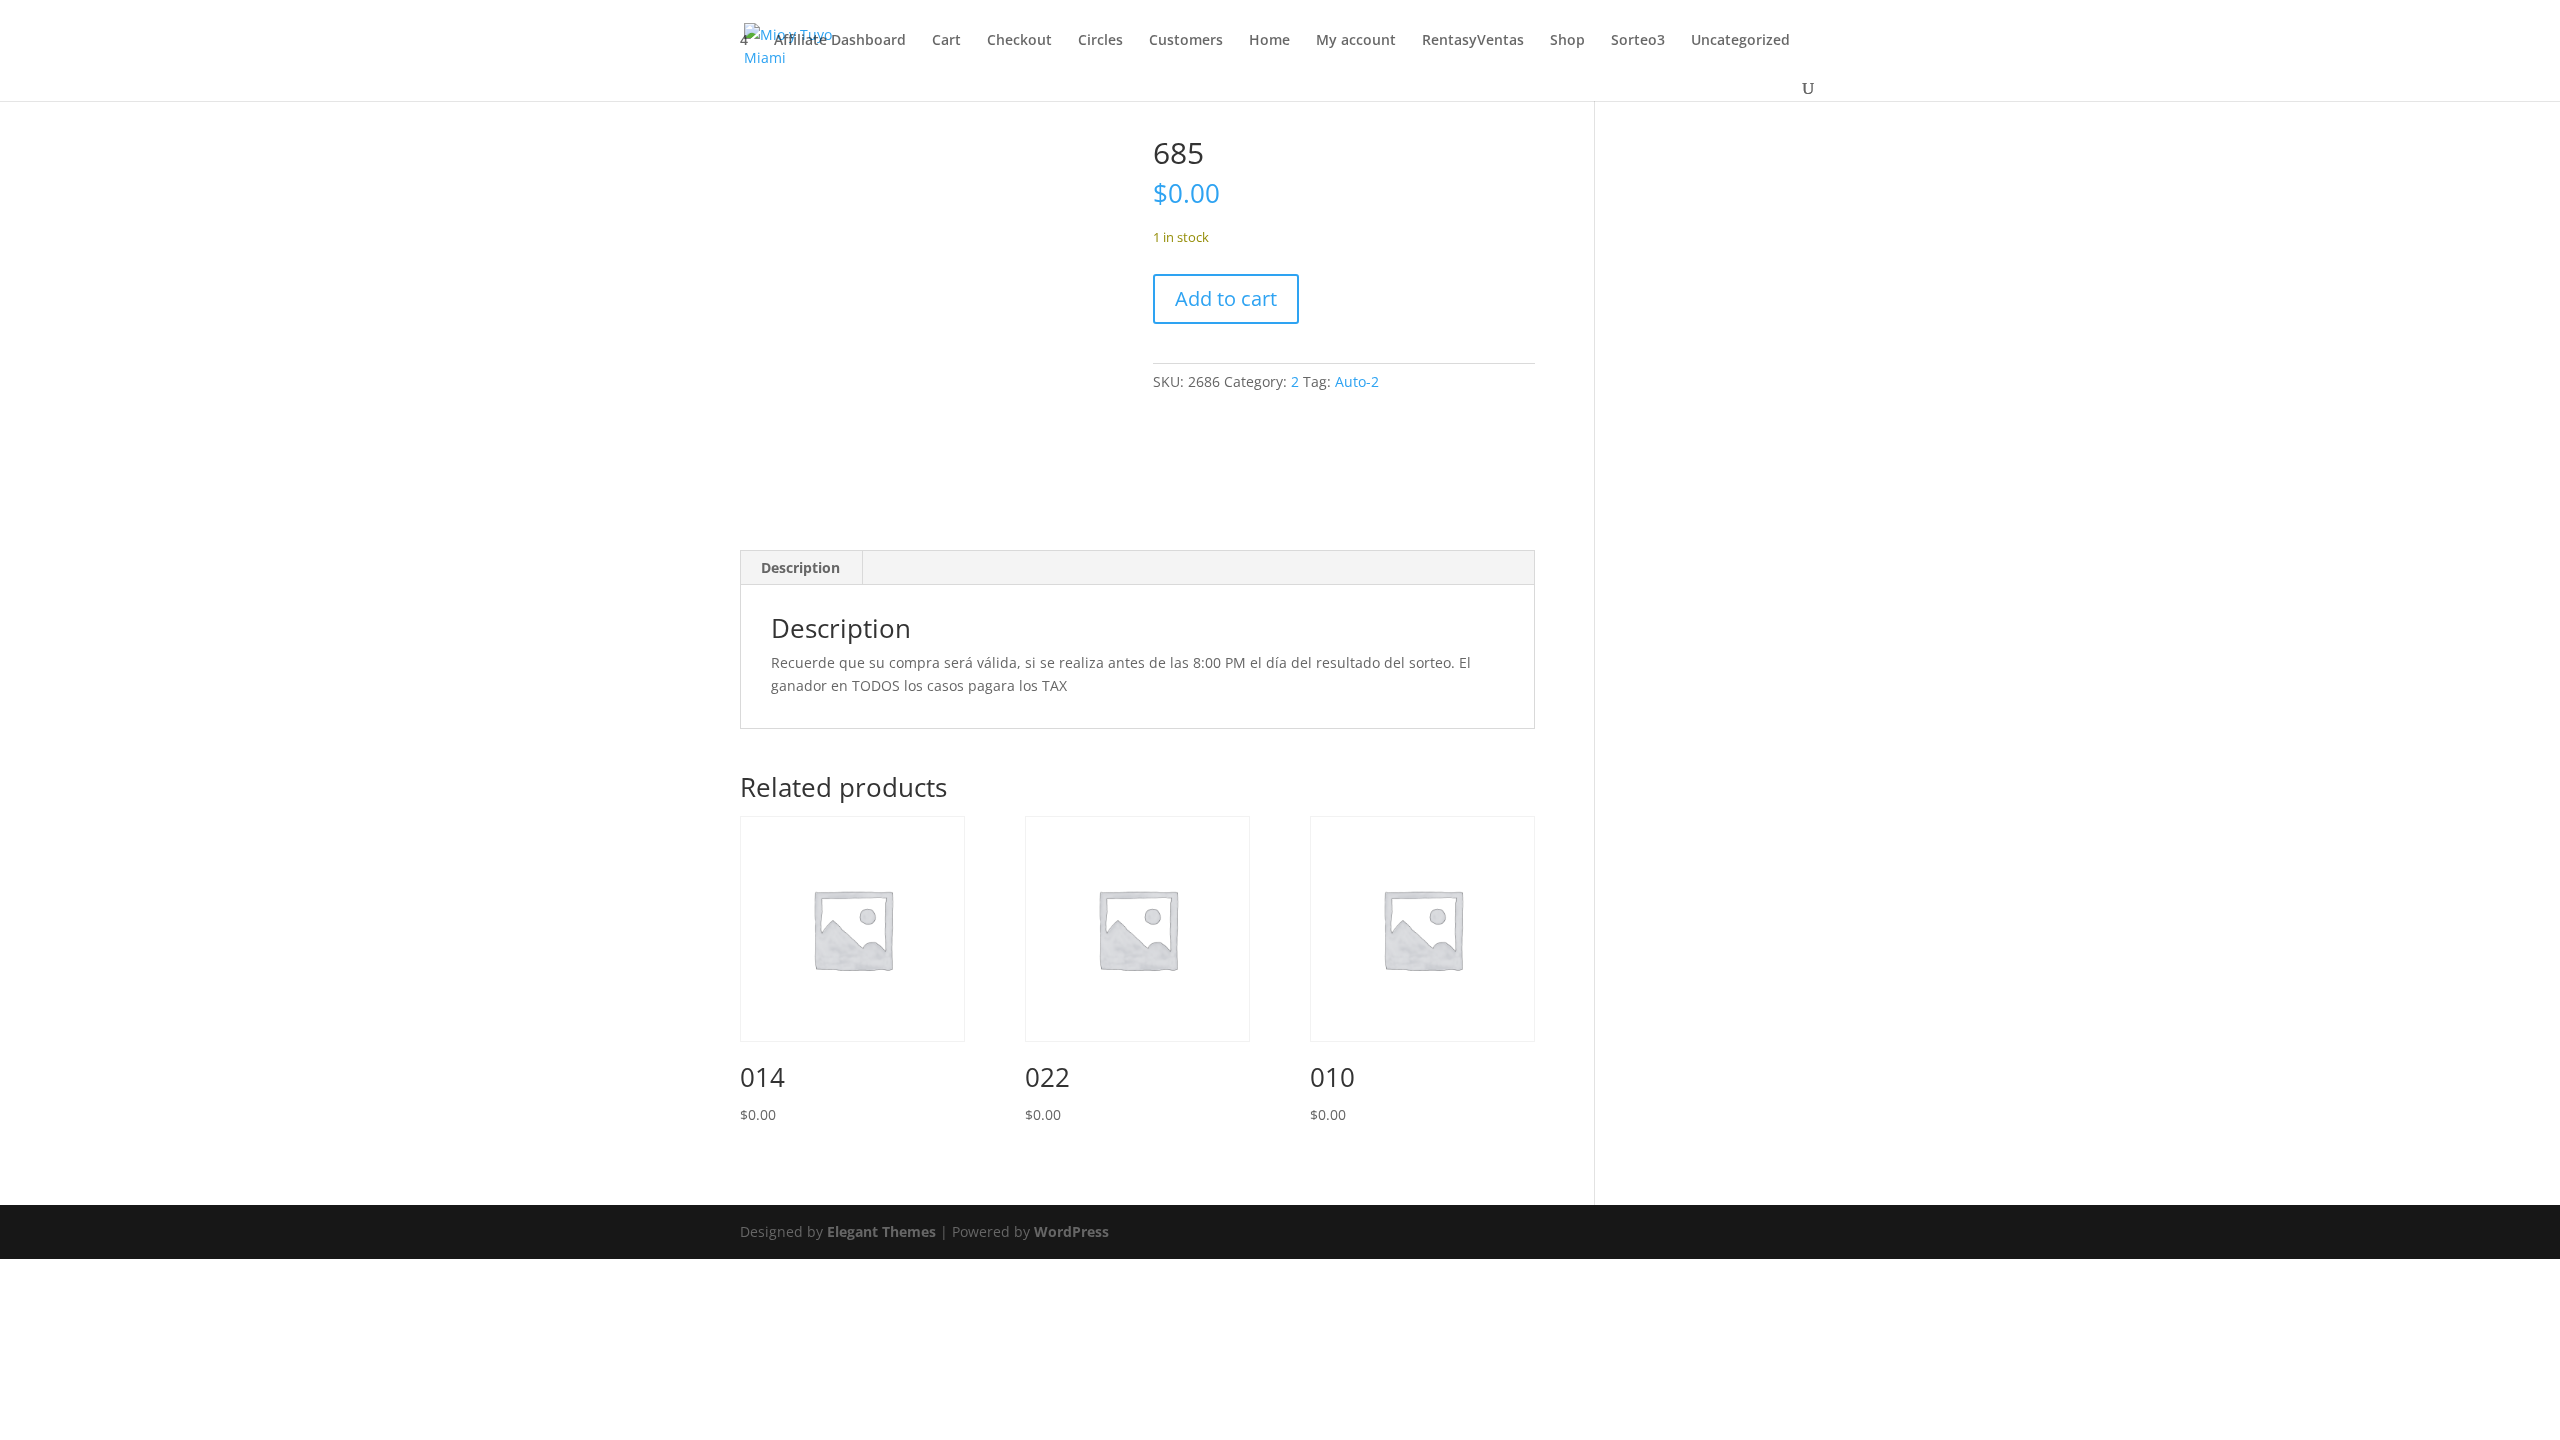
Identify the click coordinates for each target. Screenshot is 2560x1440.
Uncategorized (1740, 41)
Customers (1186, 41)
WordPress (1071, 1231)
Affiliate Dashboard (840, 41)
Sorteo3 (1638, 41)
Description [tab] (800, 567)
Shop (1567, 41)
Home (1269, 41)
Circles (1100, 41)
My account (1356, 41)
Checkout (1019, 41)
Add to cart (1226, 298)
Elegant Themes (881, 1231)
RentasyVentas (1473, 41)
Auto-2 (1357, 381)
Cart (946, 41)
